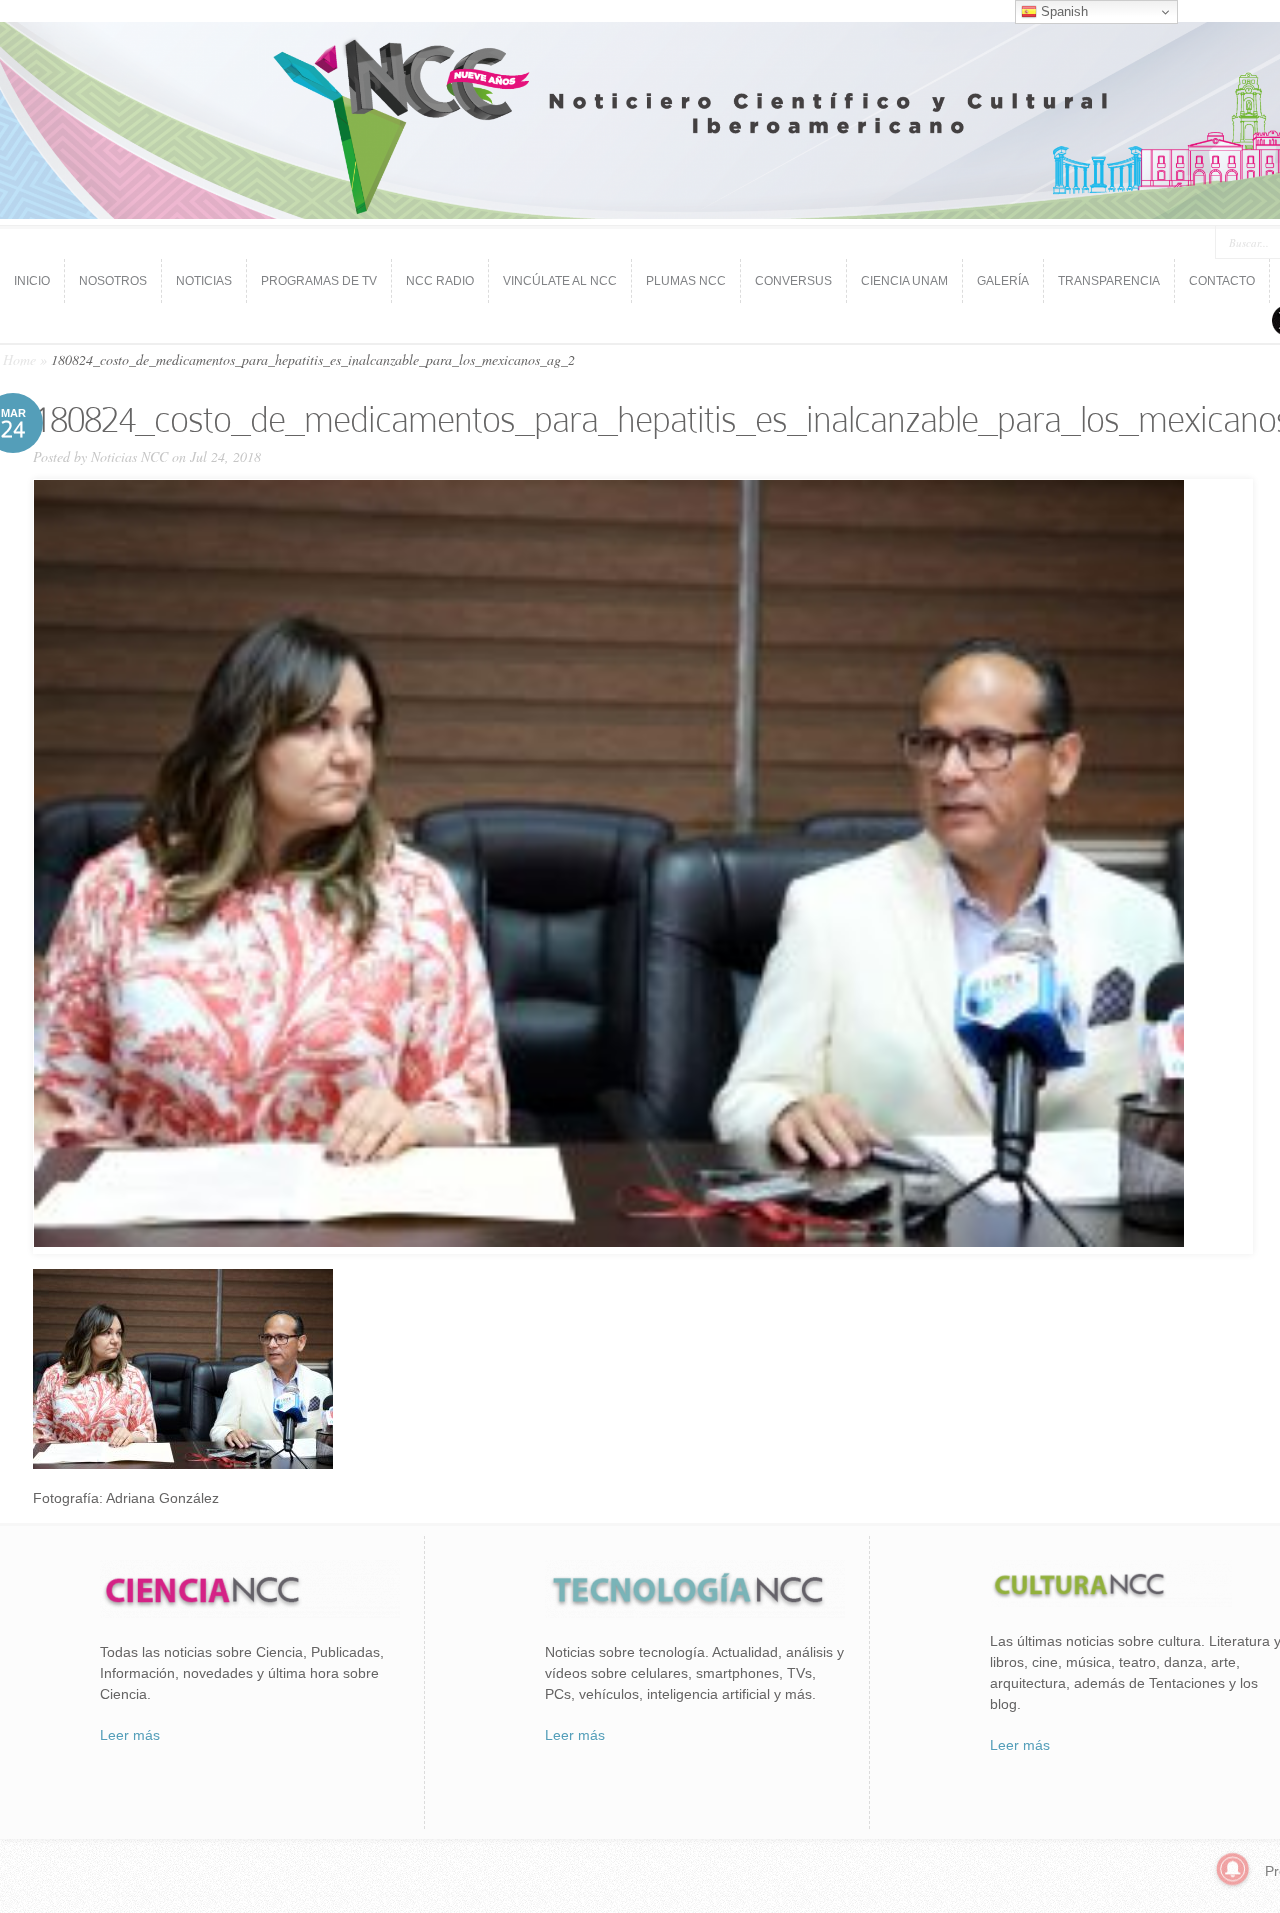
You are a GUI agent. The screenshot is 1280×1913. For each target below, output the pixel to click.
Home (19, 359)
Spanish (1062, 11)
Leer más (130, 1735)
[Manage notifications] (1233, 1869)
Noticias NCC (129, 456)
